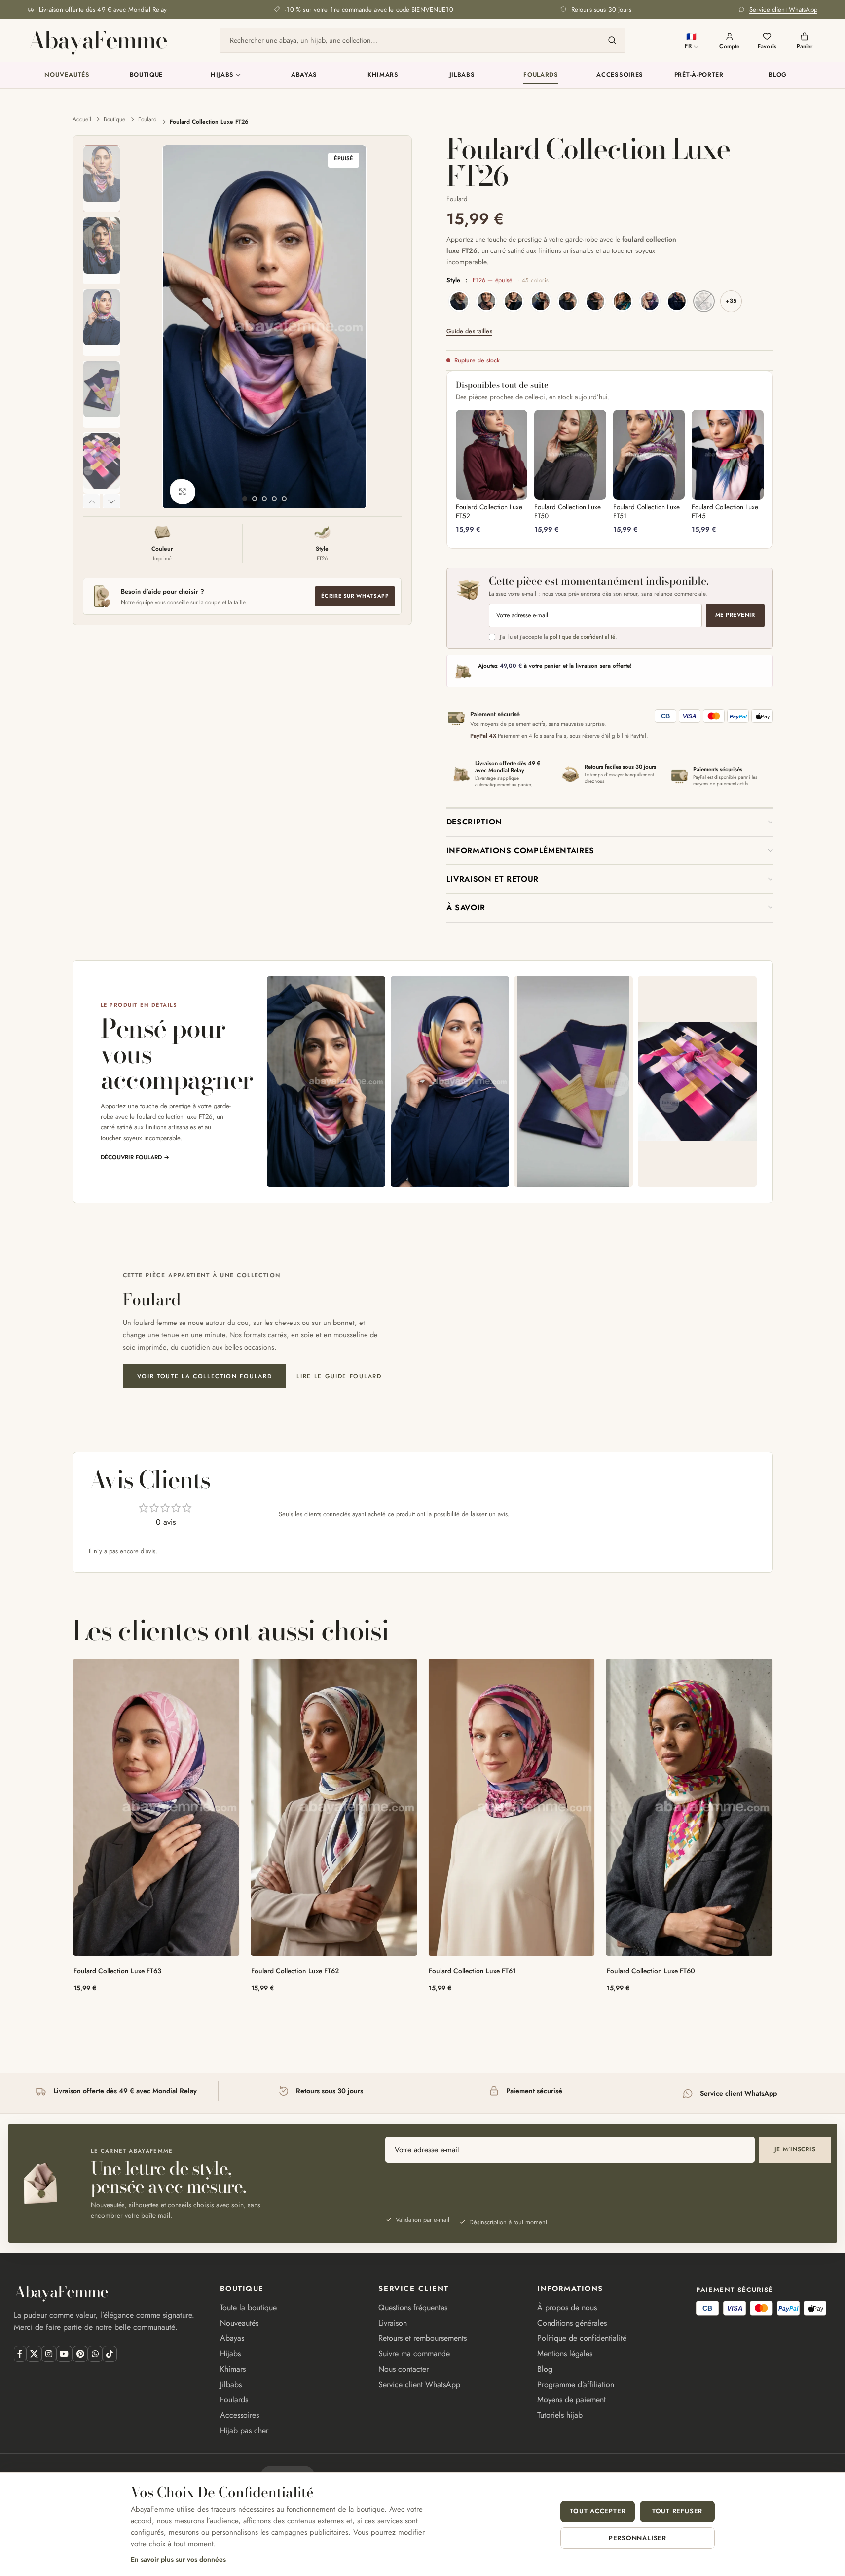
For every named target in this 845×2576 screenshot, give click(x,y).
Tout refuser (677, 2511)
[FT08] (595, 301)
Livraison (393, 2323)
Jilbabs (462, 75)
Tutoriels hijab (560, 2415)
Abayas (304, 75)
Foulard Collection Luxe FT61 (472, 1971)
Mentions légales (565, 2353)
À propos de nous (567, 2308)
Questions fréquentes (413, 2308)
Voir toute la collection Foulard (205, 1376)
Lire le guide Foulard (339, 1376)
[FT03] (486, 301)
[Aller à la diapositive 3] (264, 499)
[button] (92, 501)
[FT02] (459, 301)
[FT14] (677, 301)
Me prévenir (735, 615)
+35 (731, 301)
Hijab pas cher (244, 2430)
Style (498, 280)
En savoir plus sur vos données (178, 2559)
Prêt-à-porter (699, 75)
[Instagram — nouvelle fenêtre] (49, 2354)
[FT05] (541, 301)
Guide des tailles (469, 332)
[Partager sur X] (34, 2354)
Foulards (541, 75)
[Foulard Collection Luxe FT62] (334, 1807)
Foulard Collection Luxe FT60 (651, 1971)
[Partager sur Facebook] (20, 2354)
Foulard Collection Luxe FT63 (117, 1971)
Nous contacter (404, 2369)
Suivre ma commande (414, 2353)
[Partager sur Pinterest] (80, 2354)
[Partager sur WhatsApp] (95, 2354)
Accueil (82, 119)
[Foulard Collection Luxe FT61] (512, 1807)
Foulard (147, 119)
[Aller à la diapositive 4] (274, 499)
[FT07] (568, 301)
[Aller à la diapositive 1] (245, 499)
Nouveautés (67, 75)
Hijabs (222, 75)
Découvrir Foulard (135, 1157)
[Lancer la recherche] (612, 40)
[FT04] (514, 301)
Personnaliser (638, 2538)
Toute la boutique (248, 2308)
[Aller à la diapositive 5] (284, 499)
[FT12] (650, 301)
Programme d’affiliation (576, 2384)
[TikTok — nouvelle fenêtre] (110, 2354)
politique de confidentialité (582, 637)
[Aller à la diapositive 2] (255, 499)
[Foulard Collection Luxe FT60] (689, 1807)
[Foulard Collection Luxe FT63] (157, 1807)
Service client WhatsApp (419, 2384)
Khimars (383, 75)
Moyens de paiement (571, 2400)
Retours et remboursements (422, 2338)
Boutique (147, 75)
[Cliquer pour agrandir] (183, 492)
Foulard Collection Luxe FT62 (295, 1971)
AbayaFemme (97, 41)
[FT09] (623, 301)
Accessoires (620, 75)
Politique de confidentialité (582, 2338)
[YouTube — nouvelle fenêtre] (64, 2354)
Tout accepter (598, 2511)
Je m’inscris (795, 2149)
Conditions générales (572, 2323)
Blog (778, 75)
